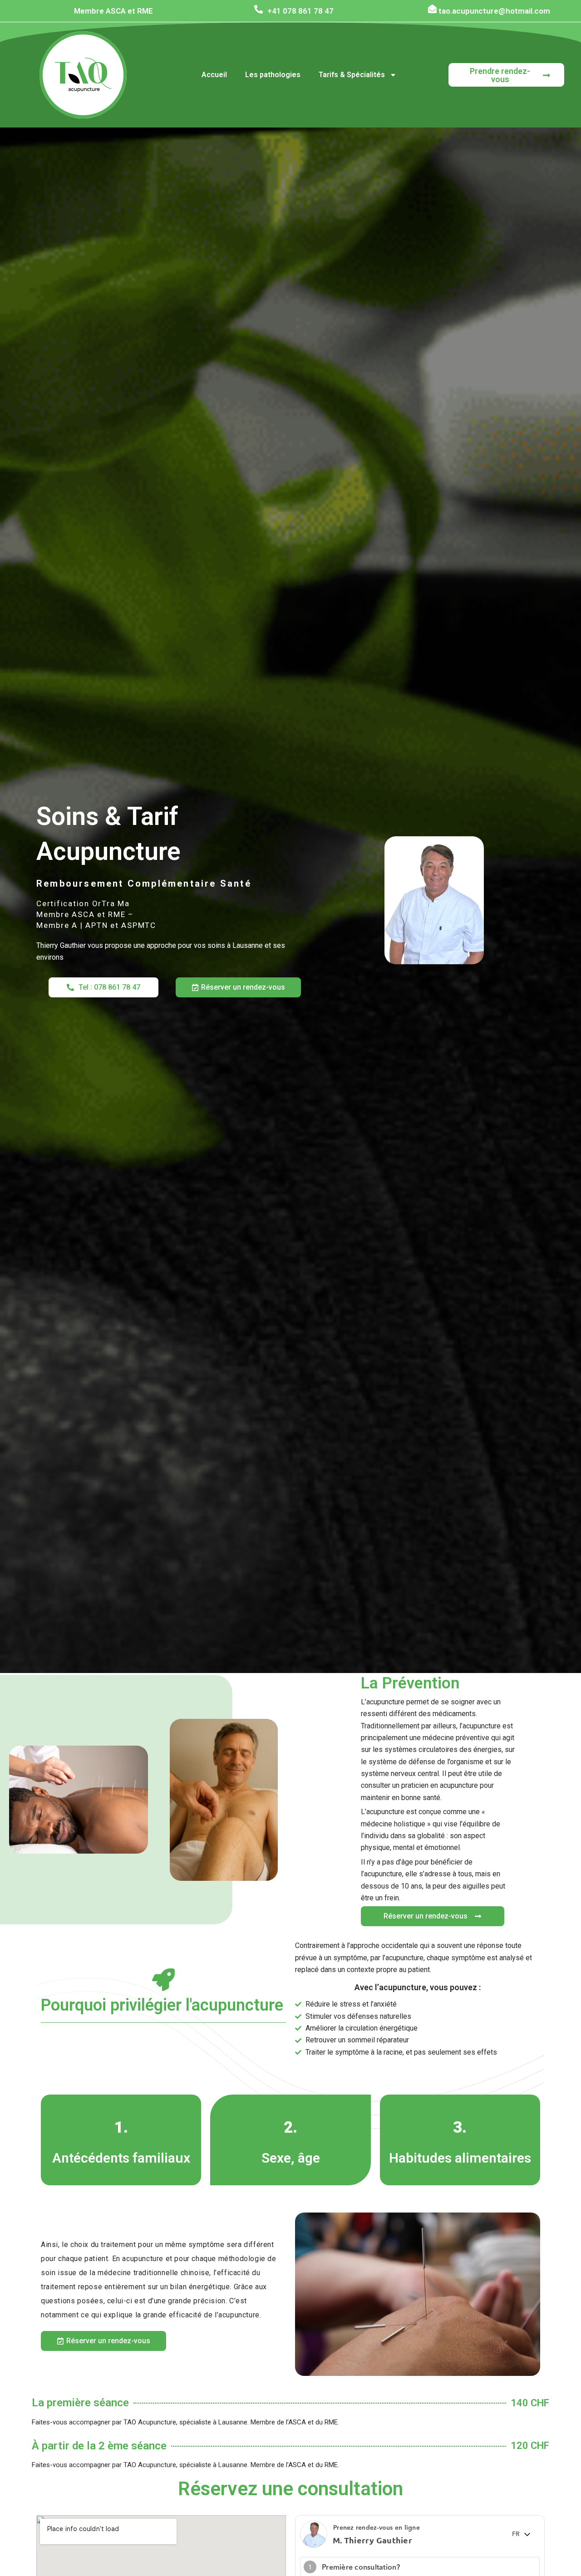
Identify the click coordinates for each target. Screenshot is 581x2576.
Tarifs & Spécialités (352, 75)
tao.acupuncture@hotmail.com (494, 11)
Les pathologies (273, 75)
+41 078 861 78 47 (300, 11)
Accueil (214, 75)
